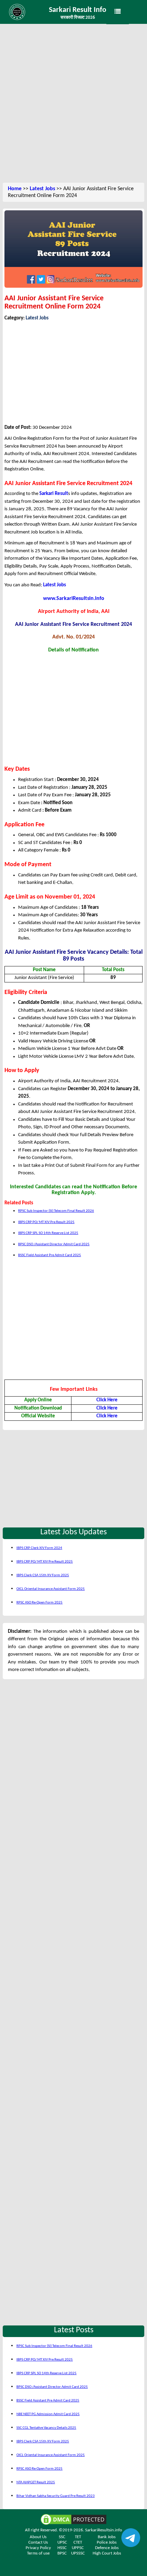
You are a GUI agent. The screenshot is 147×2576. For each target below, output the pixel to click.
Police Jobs (107, 2542)
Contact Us (38, 2542)
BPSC (62, 2553)
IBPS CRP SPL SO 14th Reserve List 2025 (48, 1233)
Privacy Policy (38, 2548)
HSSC (62, 2548)
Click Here (107, 1400)
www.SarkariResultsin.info (74, 599)
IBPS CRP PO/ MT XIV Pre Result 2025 (46, 1222)
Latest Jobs (42, 189)
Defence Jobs (107, 2548)
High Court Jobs (107, 2553)
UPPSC (78, 2548)
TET (78, 2537)
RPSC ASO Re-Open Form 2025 (39, 1603)
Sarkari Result (54, 494)
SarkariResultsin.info (104, 2530)
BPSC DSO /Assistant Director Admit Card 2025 (54, 1244)
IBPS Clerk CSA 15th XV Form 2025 (43, 1575)
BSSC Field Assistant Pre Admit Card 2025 (50, 1255)
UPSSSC (78, 2553)
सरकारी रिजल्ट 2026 (78, 18)
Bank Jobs (107, 2537)
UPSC (62, 2542)
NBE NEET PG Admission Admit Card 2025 (48, 2414)
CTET (78, 2542)
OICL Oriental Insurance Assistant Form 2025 (51, 1589)
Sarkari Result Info (78, 10)
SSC (62, 2537)
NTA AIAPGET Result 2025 (36, 2482)
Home (15, 189)
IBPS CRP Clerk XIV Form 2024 (39, 1548)
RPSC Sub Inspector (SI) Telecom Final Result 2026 (56, 1211)
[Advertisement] (73, 104)
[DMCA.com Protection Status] (73, 2520)
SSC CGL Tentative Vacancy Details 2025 (46, 2428)
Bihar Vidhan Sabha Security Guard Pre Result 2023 (56, 2496)
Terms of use (38, 2553)
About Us (38, 2537)
